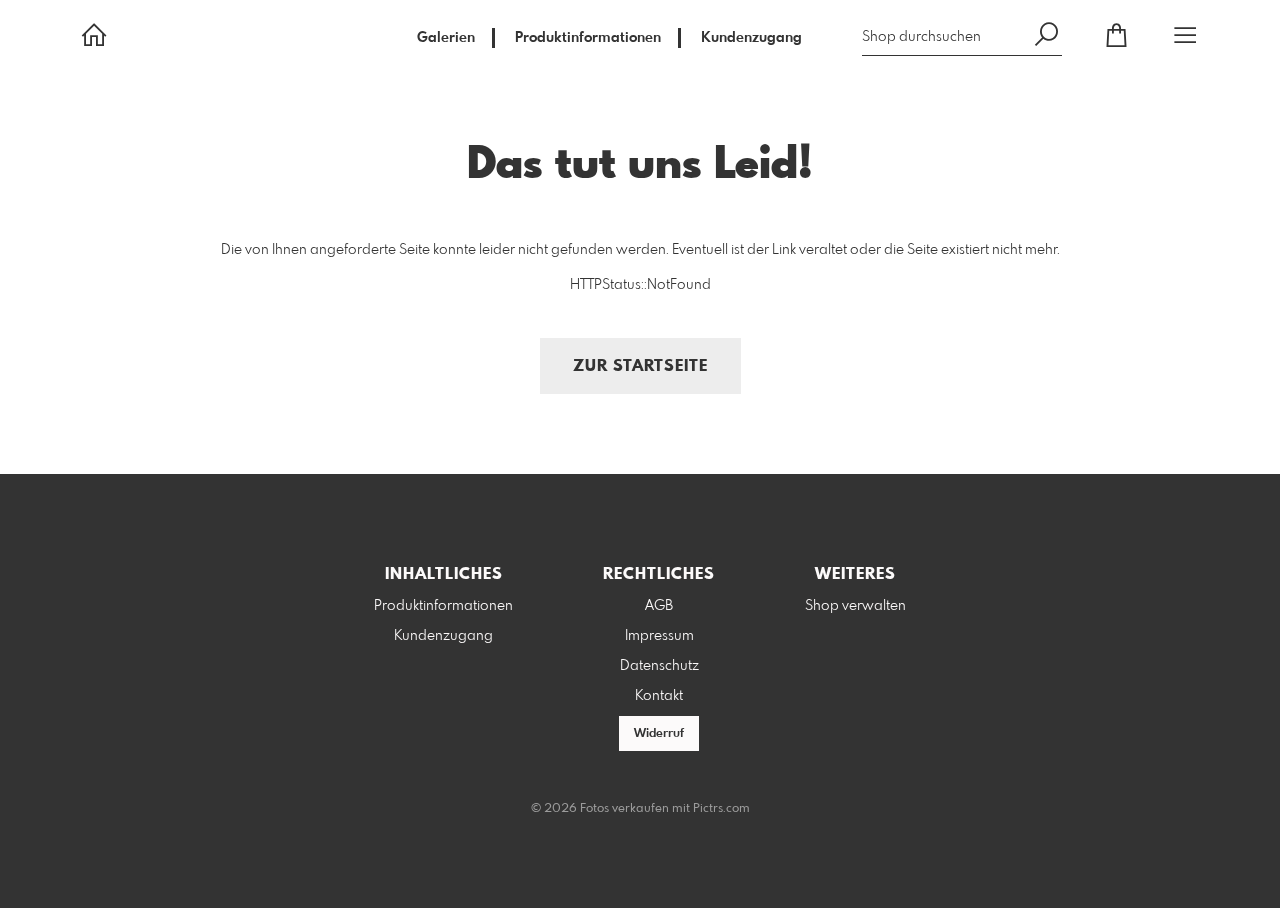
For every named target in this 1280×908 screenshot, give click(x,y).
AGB (659, 606)
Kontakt (659, 696)
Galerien (446, 38)
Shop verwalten (855, 606)
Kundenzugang (751, 38)
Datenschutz (659, 666)
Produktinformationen (588, 38)
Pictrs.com (721, 809)
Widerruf (659, 734)
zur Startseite (640, 366)
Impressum (659, 636)
